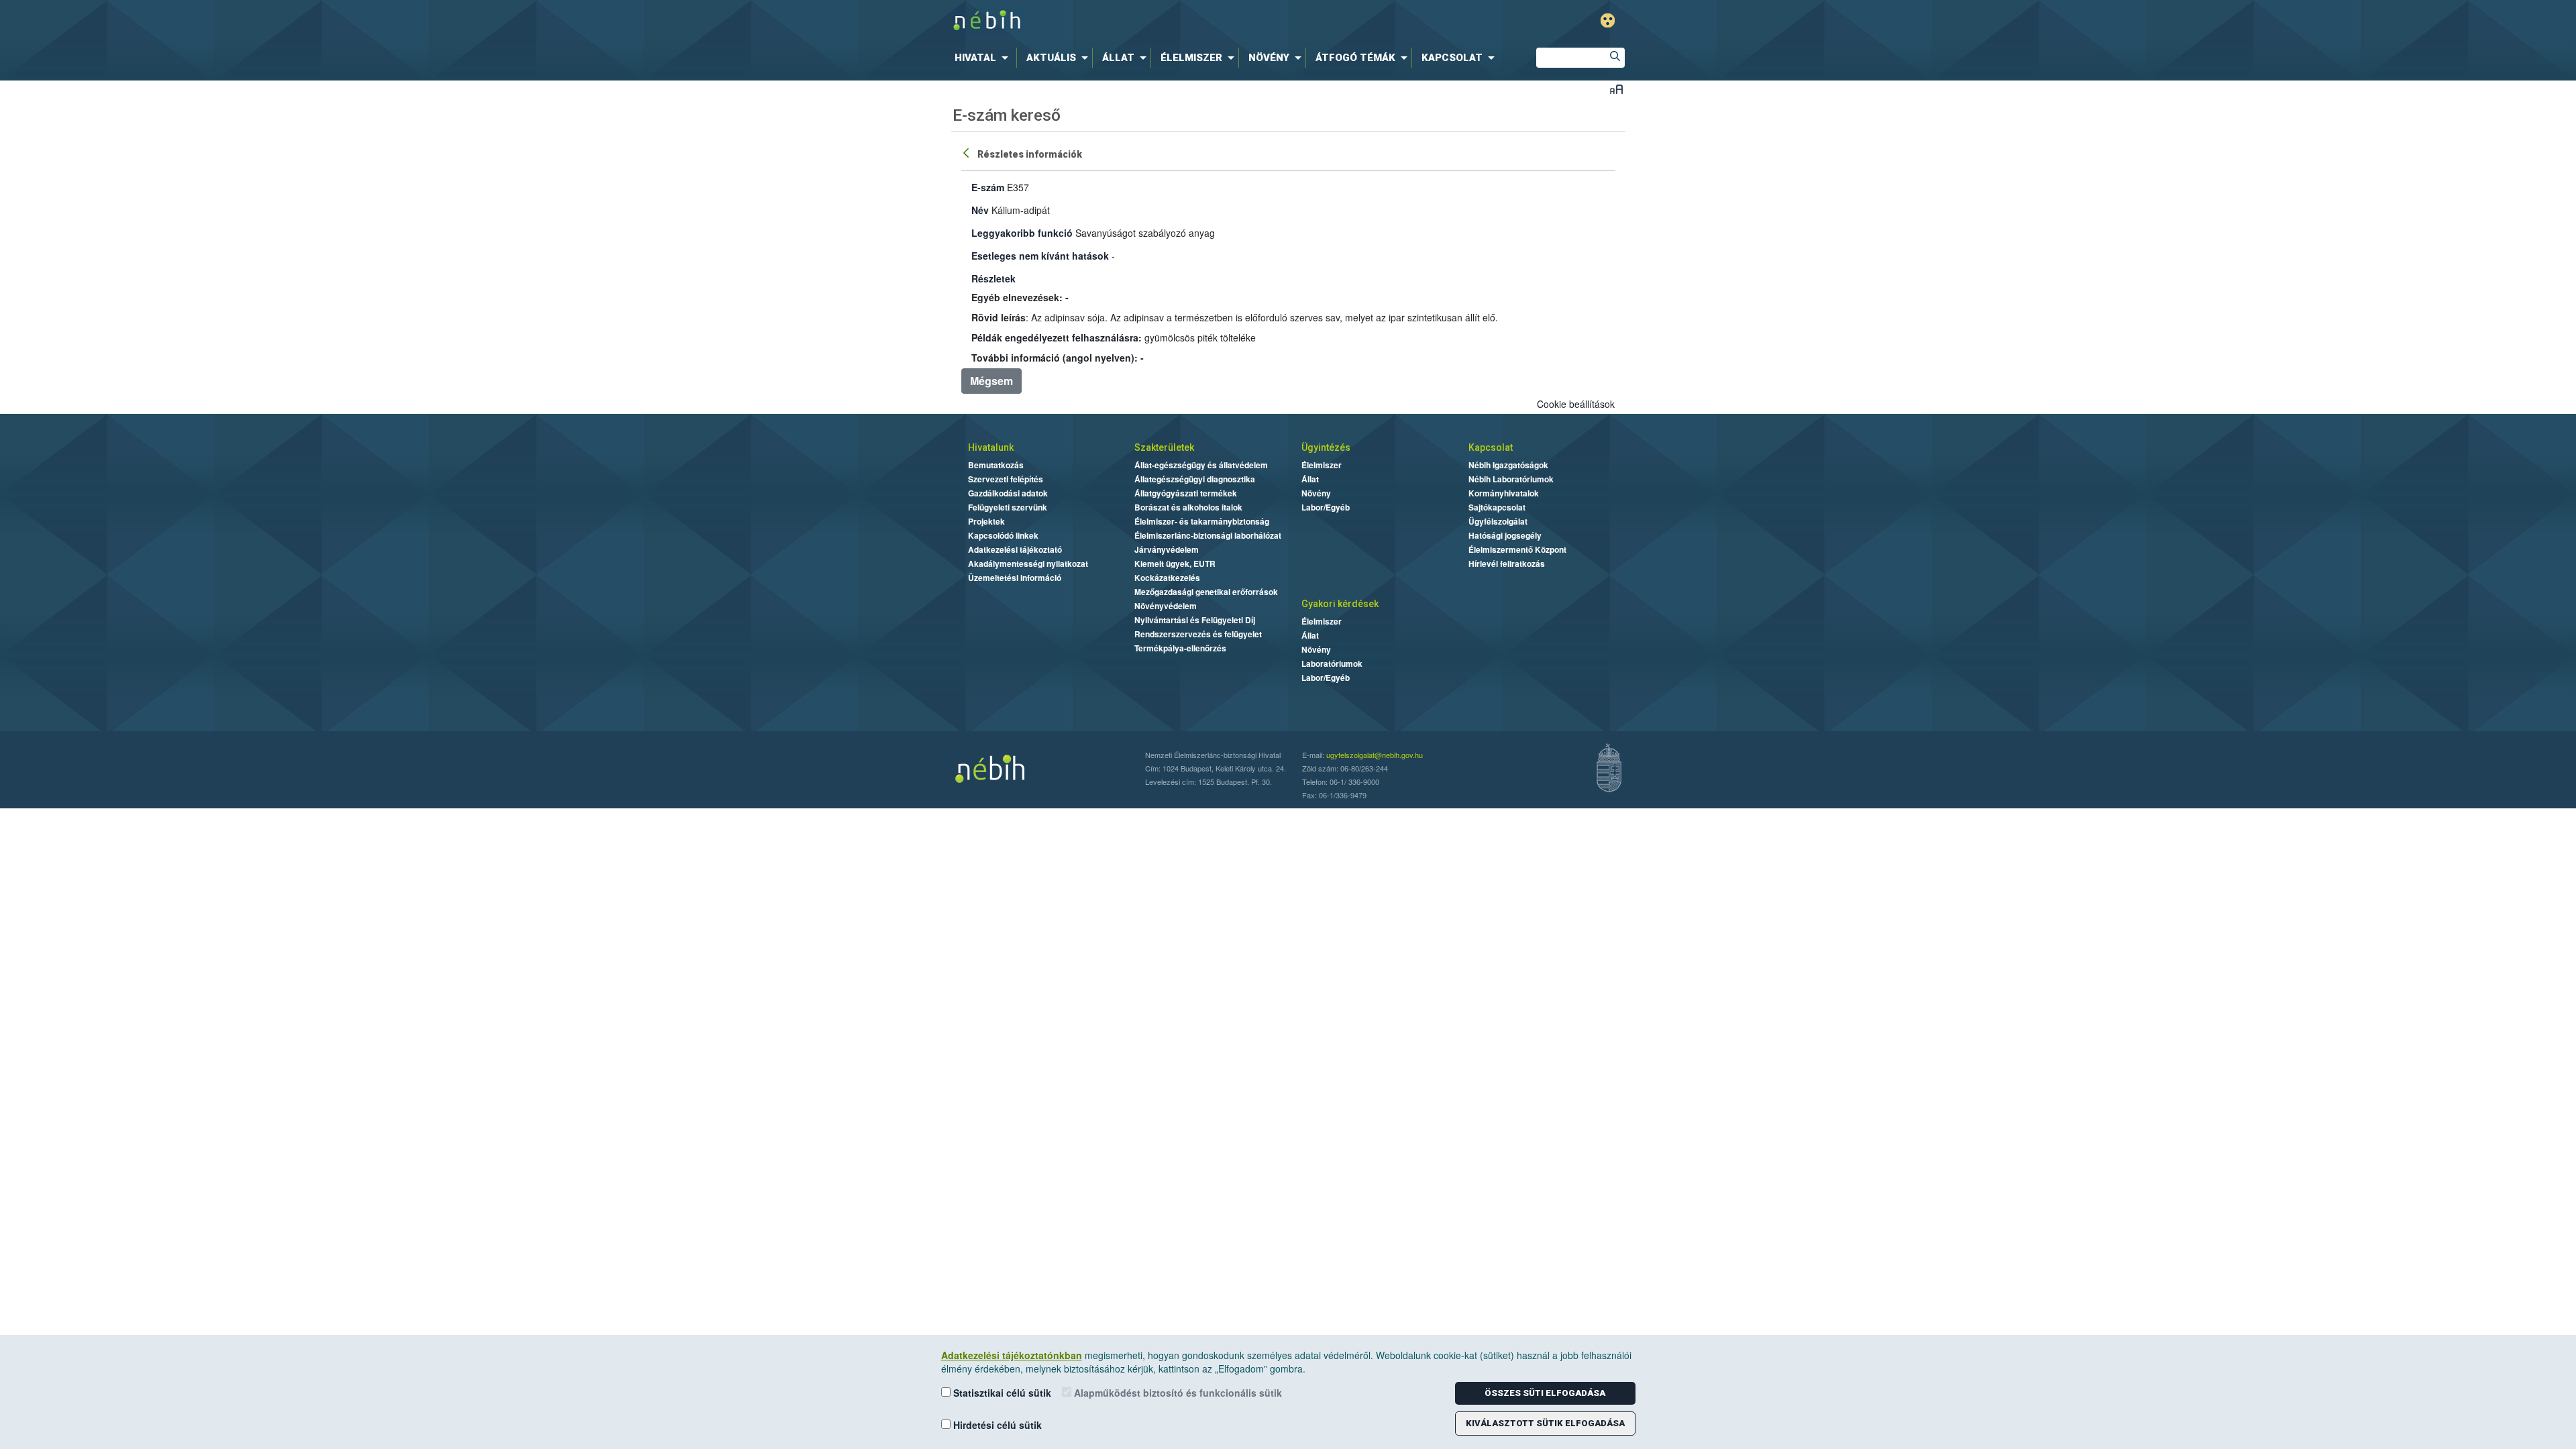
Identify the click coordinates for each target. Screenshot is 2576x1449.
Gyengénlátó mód (1608, 20)
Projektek (986, 521)
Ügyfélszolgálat (1498, 521)
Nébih (1145, 21)
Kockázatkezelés (1167, 578)
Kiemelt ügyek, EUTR (1175, 563)
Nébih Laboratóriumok (1511, 479)
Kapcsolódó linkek (1003, 535)
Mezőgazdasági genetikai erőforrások (1206, 592)
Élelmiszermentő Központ (1517, 549)
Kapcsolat (1491, 447)
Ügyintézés (1326, 447)
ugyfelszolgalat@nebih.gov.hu (1375, 755)
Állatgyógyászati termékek (1186, 493)
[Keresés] (1615, 58)
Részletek (994, 278)
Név (980, 210)
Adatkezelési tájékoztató (1015, 549)
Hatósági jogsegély (1505, 535)
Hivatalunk (991, 447)
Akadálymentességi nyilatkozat (1028, 563)
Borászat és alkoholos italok (1188, 507)
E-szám (988, 187)
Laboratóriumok (1332, 663)
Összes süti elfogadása (1545, 1393)
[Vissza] (967, 152)
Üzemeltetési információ (1015, 578)
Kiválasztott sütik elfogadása (1545, 1423)
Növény (1316, 493)
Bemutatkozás (996, 465)
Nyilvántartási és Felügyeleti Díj (1195, 620)
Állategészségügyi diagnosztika (1195, 479)
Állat (1310, 479)
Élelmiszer (1322, 465)
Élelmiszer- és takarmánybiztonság (1202, 521)
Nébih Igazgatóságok (1508, 465)
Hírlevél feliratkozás (1507, 563)
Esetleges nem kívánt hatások (1040, 256)
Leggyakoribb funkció (1022, 233)
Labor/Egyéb (1326, 507)
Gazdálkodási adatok (1008, 493)
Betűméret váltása (1616, 89)
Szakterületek (1164, 447)
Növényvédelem (1166, 606)
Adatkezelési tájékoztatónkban (1012, 1355)
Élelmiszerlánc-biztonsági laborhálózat (1208, 535)
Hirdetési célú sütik (996, 1425)
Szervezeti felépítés (1006, 479)
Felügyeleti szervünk (1008, 507)
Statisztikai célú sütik (1001, 1393)
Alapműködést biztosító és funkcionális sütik (1177, 1393)
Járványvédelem (1167, 549)
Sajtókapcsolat (1497, 507)
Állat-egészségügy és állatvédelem (1201, 465)
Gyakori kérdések (1340, 604)
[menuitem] (984, 58)
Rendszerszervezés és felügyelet (1198, 634)
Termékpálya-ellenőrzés (1180, 648)
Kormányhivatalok (1504, 493)
